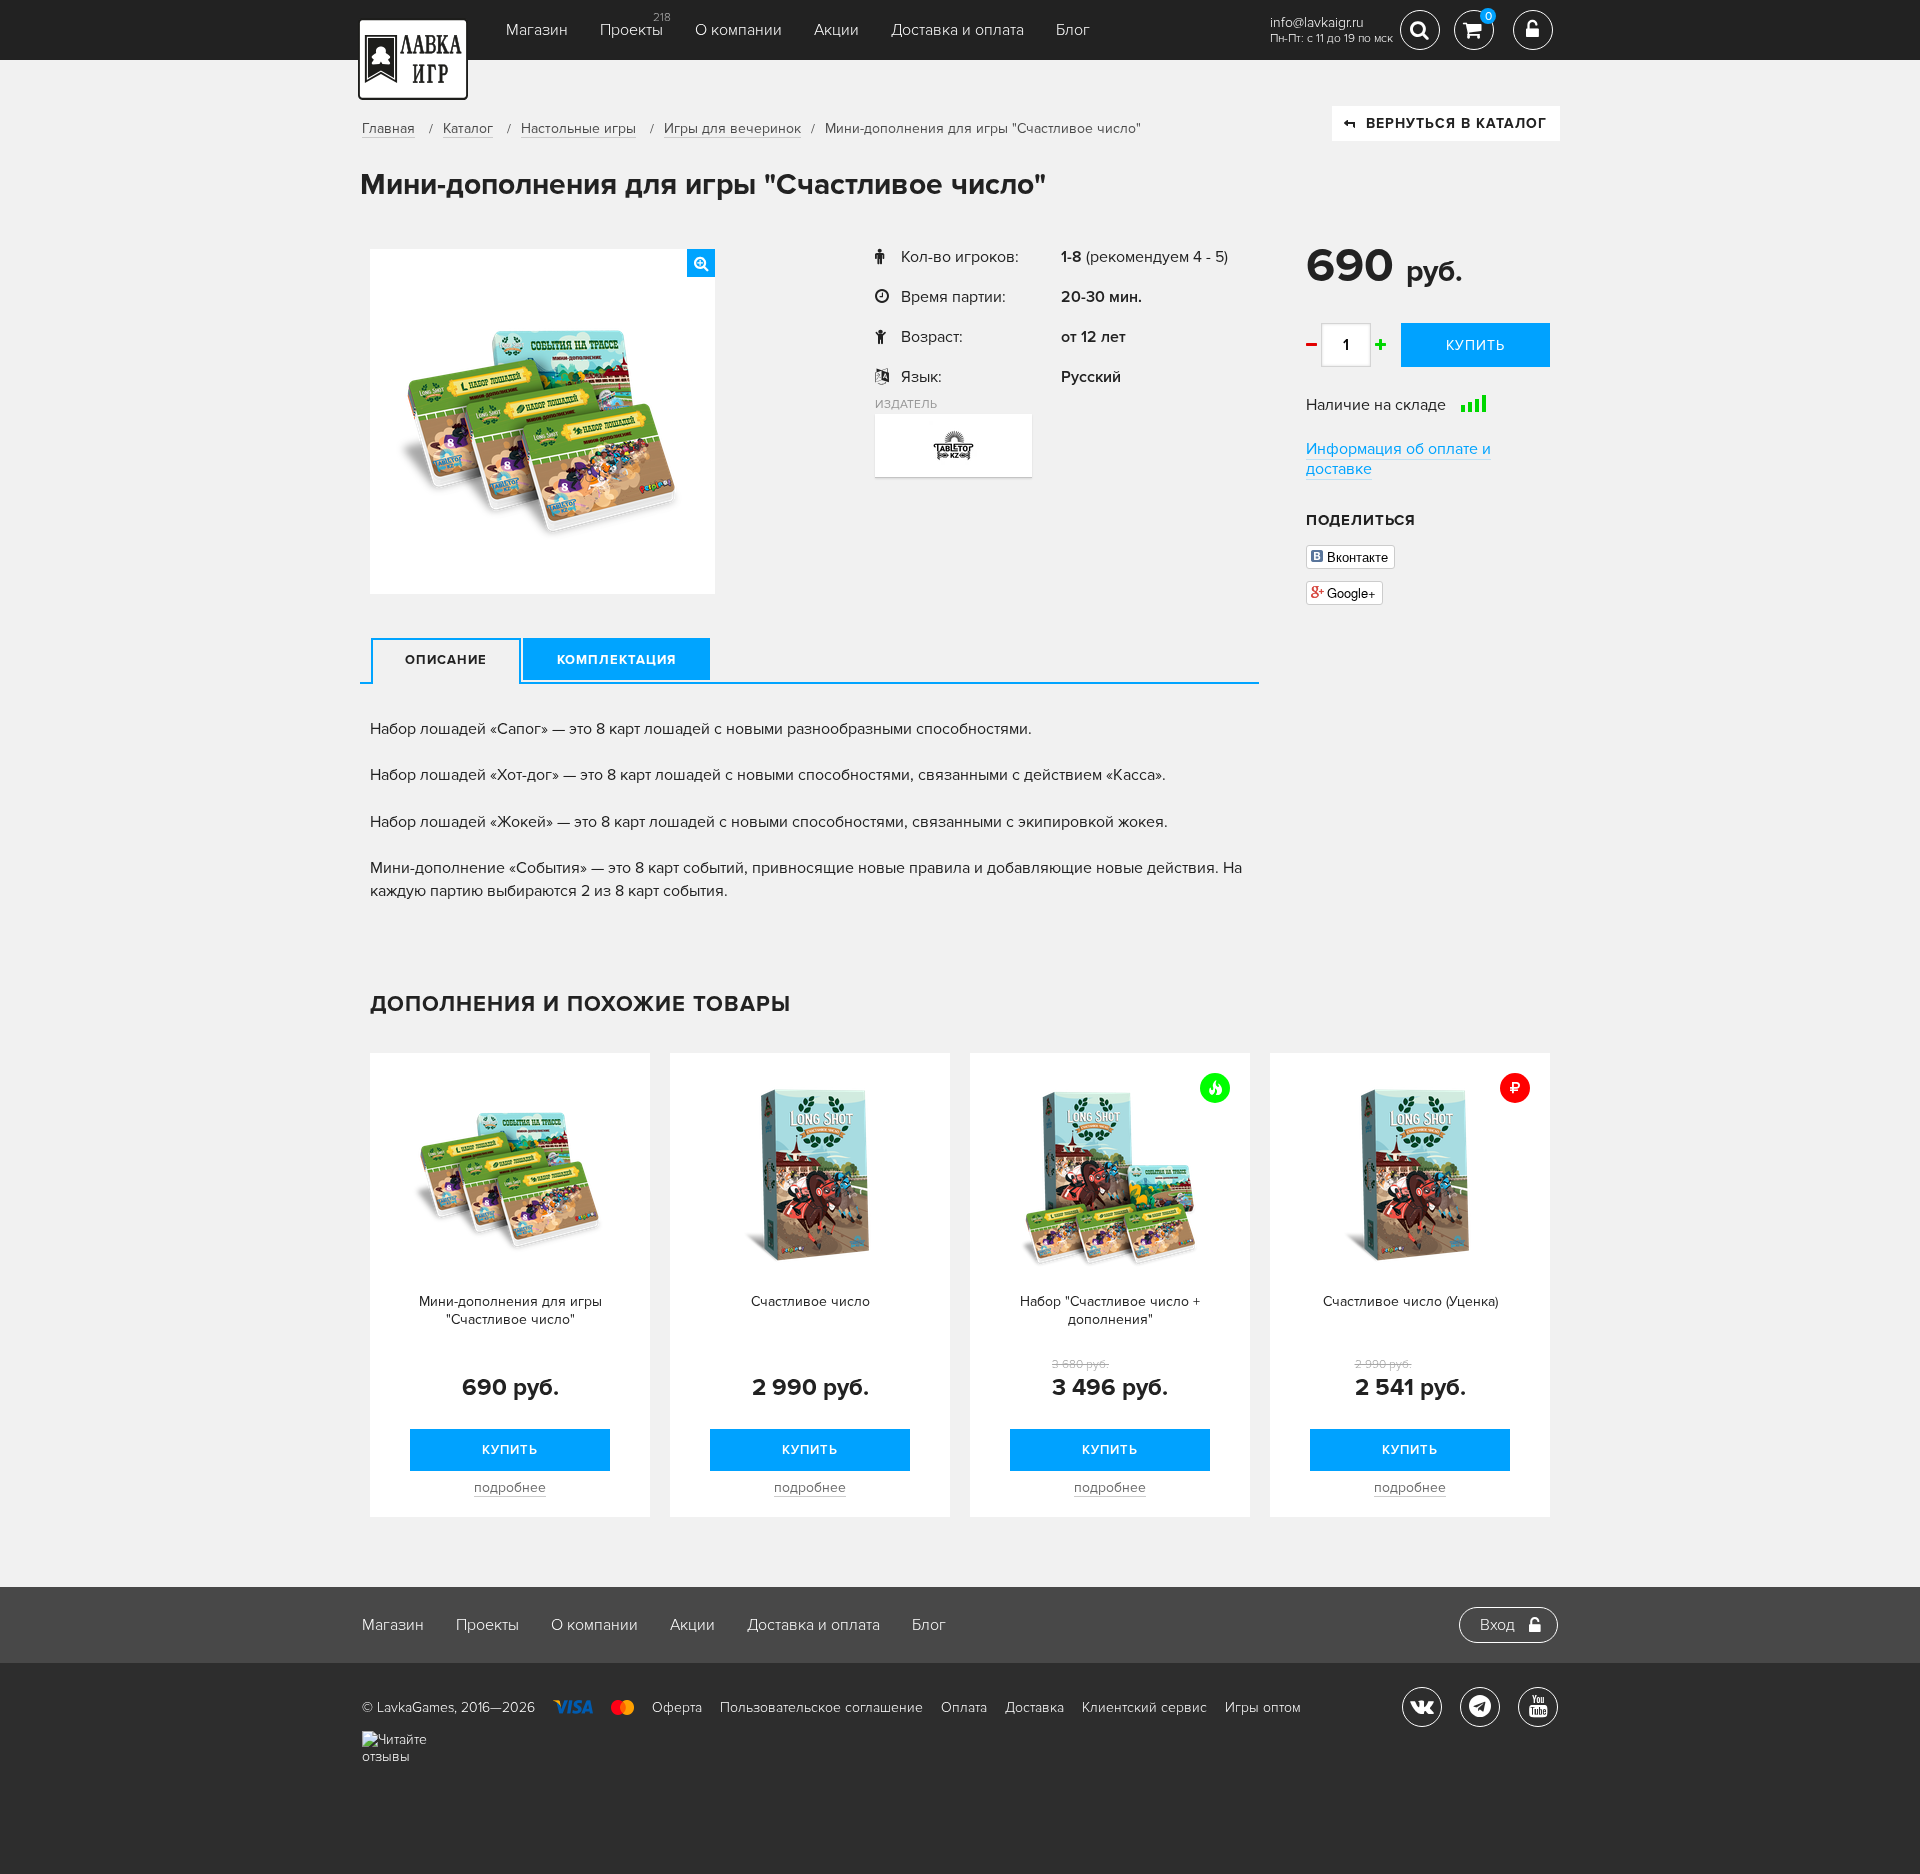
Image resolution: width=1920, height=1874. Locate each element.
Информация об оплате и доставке (1398, 459)
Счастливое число (810, 1301)
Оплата (964, 1707)
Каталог (468, 128)
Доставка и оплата (957, 30)
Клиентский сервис (1144, 1707)
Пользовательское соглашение (821, 1707)
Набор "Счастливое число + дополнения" (1110, 1310)
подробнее (510, 1487)
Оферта (677, 1707)
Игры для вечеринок (732, 128)
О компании (738, 30)
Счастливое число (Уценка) (1410, 1301)
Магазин (537, 30)
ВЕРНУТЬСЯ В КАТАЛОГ (1456, 123)
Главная (388, 128)
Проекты (631, 30)
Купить (1475, 345)
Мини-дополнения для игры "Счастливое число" (510, 1310)
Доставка (1034, 1707)
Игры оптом (1263, 1707)
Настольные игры (578, 128)
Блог (1073, 30)
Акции (836, 30)
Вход (1497, 1625)
